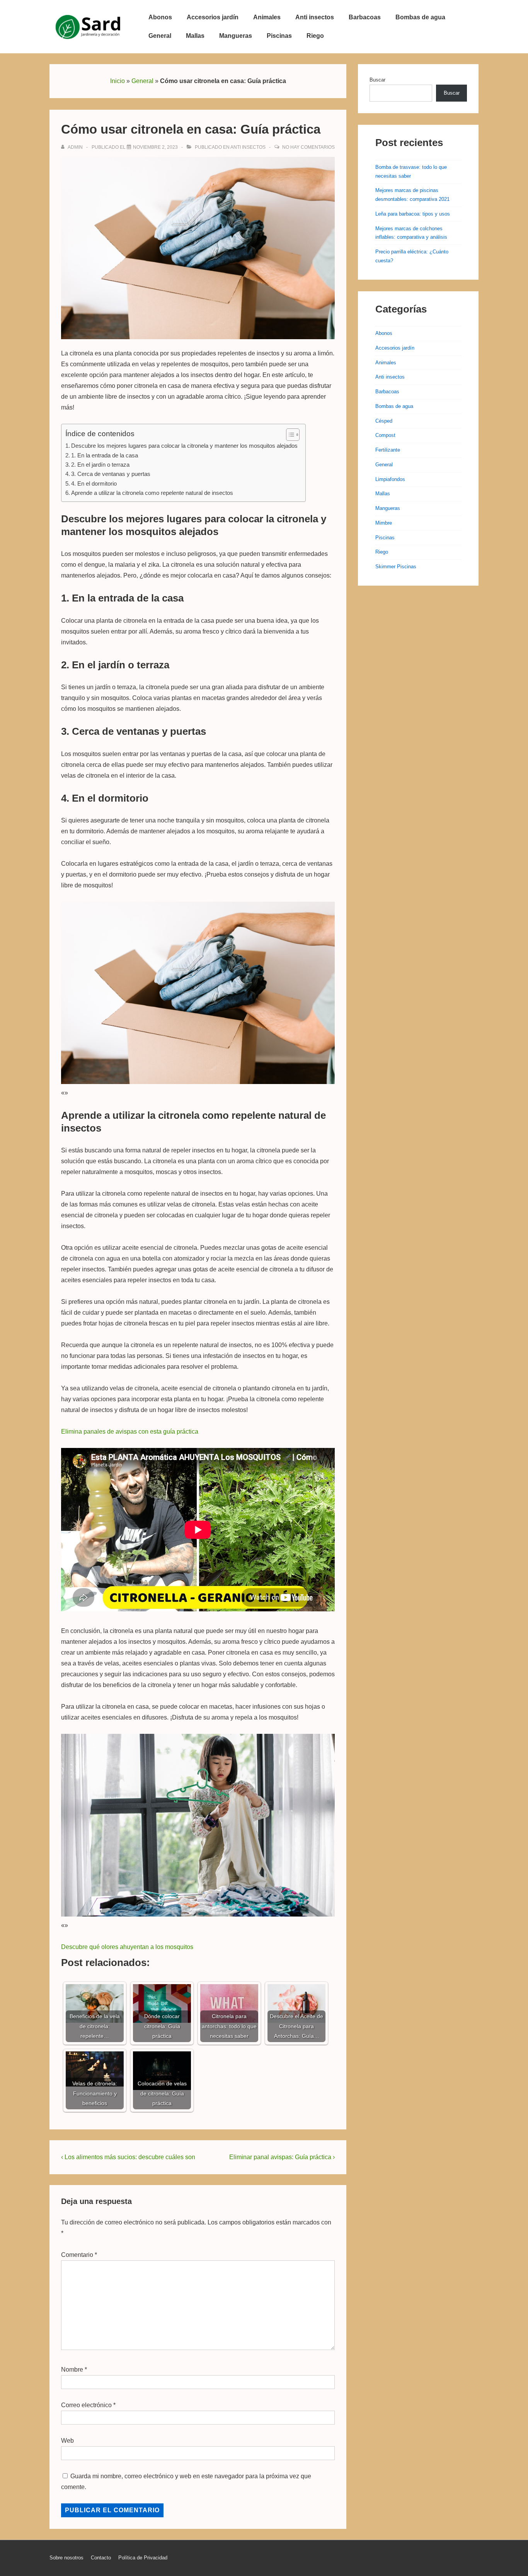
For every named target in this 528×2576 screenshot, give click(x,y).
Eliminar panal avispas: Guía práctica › (282, 2157)
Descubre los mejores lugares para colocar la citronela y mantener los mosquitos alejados (184, 446)
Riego (315, 36)
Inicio (118, 81)
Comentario (79, 2255)
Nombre (72, 2370)
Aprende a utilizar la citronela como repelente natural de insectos (152, 493)
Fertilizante (388, 450)
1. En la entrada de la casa (105, 455)
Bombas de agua (420, 17)
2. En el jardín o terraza (100, 465)
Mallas (195, 36)
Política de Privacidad (143, 2558)
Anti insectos (315, 17)
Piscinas (279, 36)
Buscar (377, 80)
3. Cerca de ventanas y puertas (111, 474)
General (160, 36)
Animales (267, 17)
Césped (384, 421)
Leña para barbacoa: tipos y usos (413, 214)
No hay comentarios (308, 147)
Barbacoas (365, 17)
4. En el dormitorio (94, 483)
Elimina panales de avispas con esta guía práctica (130, 1432)
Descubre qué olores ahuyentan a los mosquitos (127, 1947)
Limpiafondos (390, 479)
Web (67, 2441)
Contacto (101, 2558)
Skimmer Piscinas (396, 567)
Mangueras (236, 36)
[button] (289, 435)
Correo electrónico (86, 2405)
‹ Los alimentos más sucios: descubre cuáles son (128, 2157)
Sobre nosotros (66, 2558)
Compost (385, 435)
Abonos (160, 17)
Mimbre (384, 523)
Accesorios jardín (213, 17)
